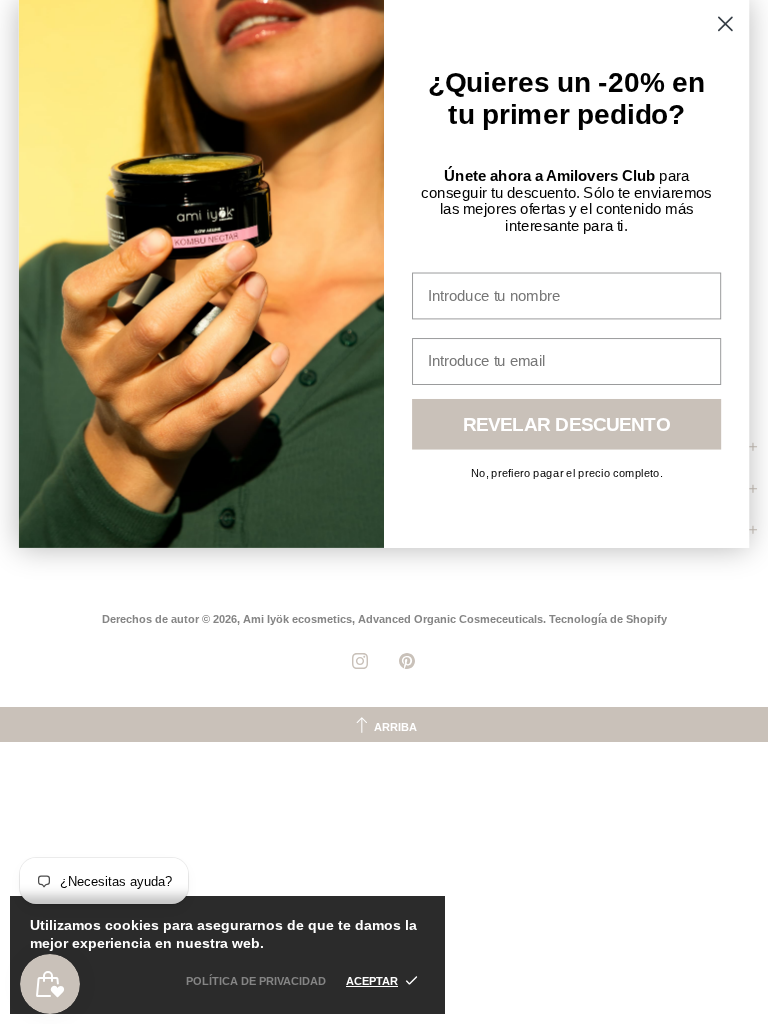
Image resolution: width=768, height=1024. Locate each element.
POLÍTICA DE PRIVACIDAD (256, 981)
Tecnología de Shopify (608, 619)
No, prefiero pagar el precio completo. (567, 472)
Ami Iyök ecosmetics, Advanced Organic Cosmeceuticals (393, 619)
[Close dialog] (725, 23)
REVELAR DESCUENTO (567, 424)
